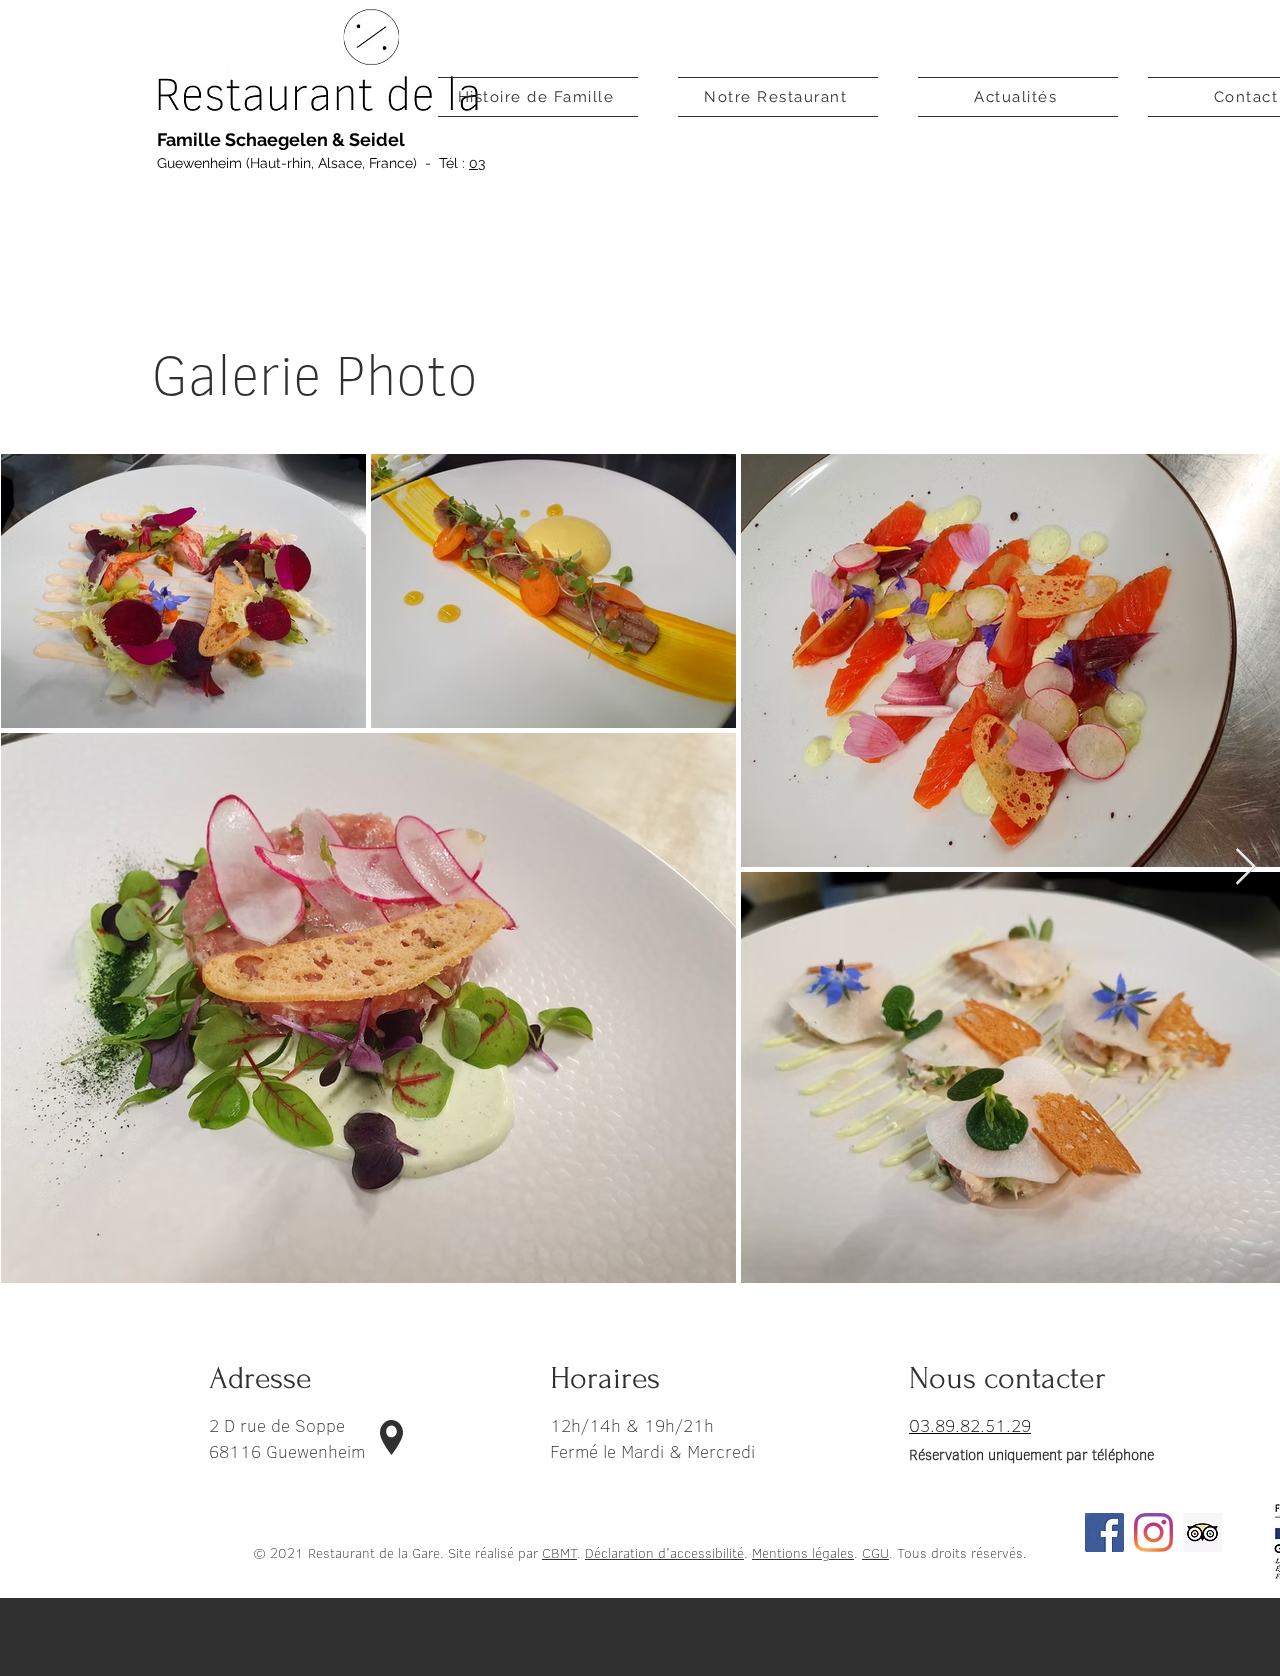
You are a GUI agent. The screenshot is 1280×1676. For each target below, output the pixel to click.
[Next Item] (1245, 867)
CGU (875, 1553)
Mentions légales (803, 1553)
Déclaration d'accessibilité (664, 1553)
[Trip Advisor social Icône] (1202, 1532)
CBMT (559, 1553)
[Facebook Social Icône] (1104, 1532)
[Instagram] (1153, 1532)
